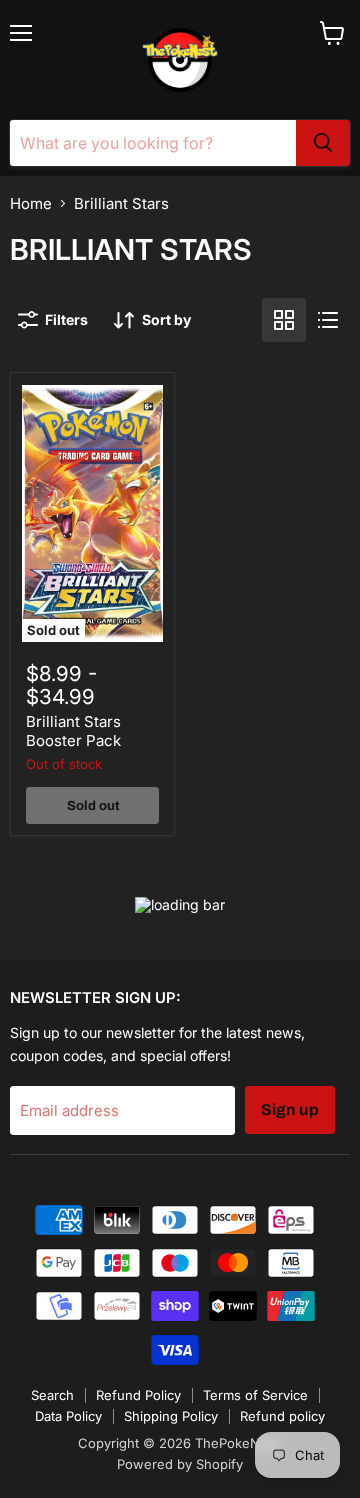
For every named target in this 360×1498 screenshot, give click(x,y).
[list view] (328, 320)
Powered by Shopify (180, 1464)
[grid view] (284, 320)
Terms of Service (255, 1395)
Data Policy (68, 1416)
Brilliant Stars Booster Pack (73, 731)
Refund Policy (138, 1395)
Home (31, 203)
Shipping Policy (171, 1416)
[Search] (323, 143)
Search (52, 1395)
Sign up (290, 1109)
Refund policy (282, 1416)
